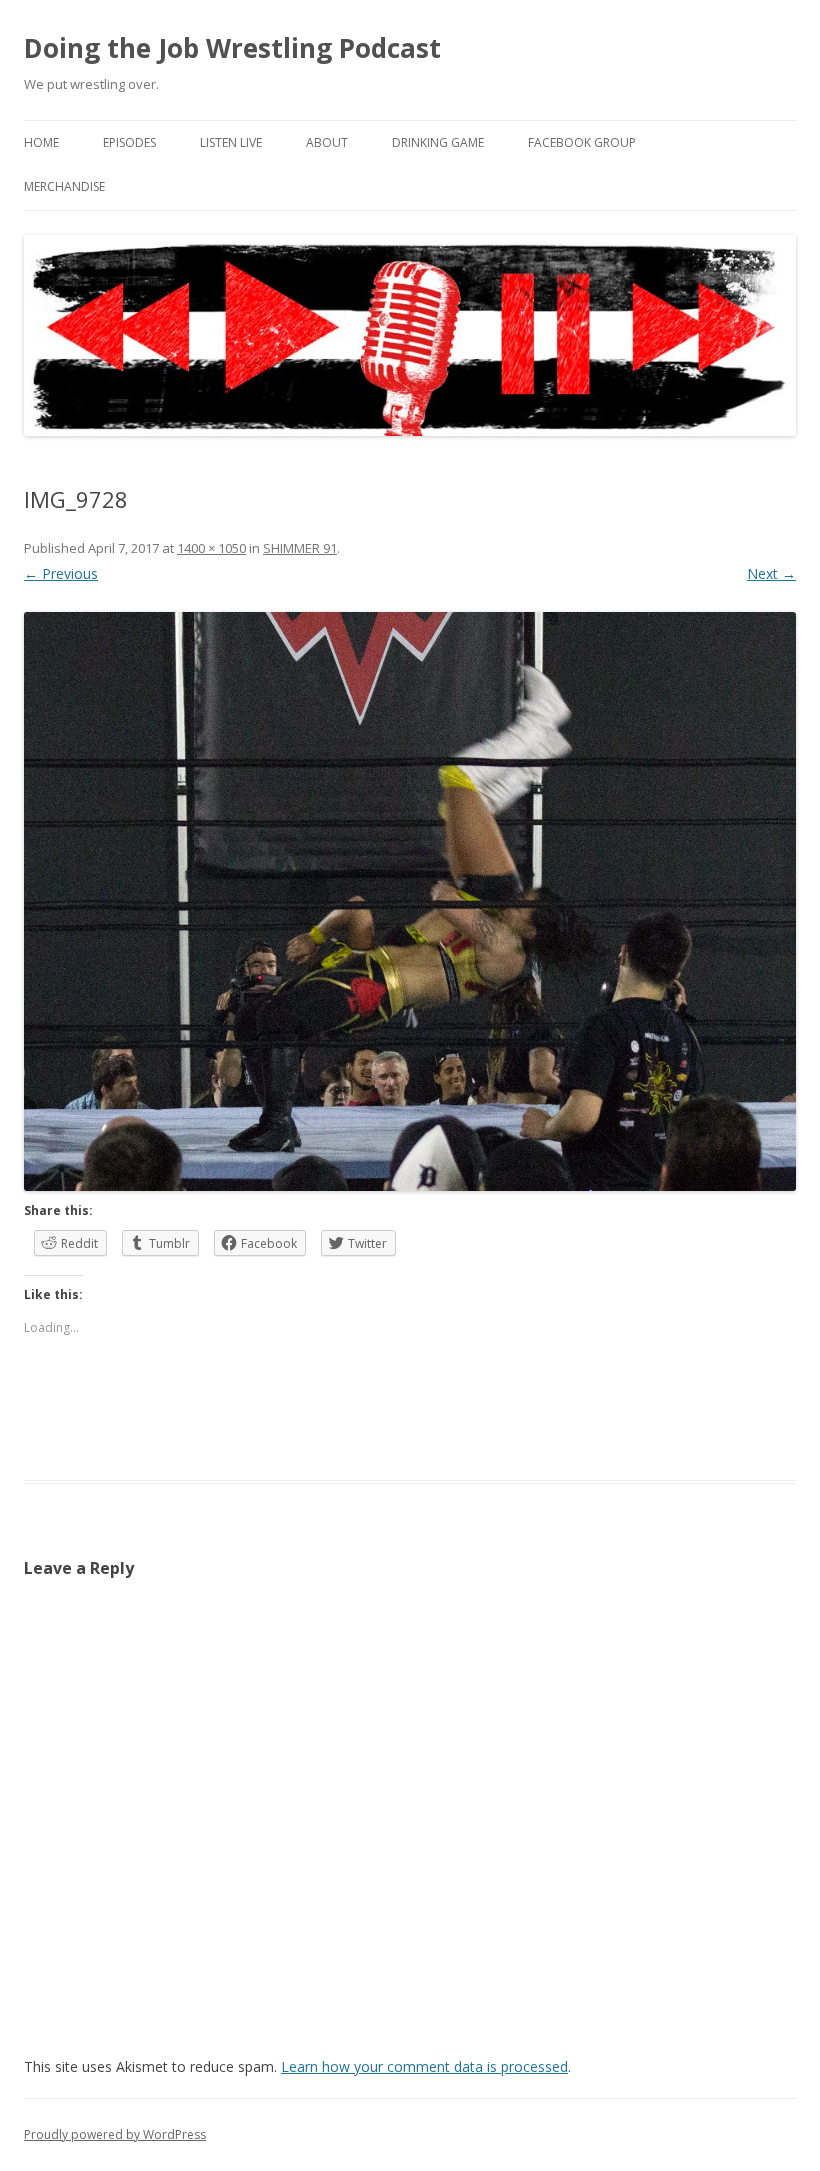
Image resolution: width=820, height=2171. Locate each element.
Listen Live (231, 142)
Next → (771, 573)
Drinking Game (438, 142)
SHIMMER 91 (300, 548)
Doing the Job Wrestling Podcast (232, 48)
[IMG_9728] (410, 901)
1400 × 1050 (211, 548)
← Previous (61, 573)
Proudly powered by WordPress (115, 2134)
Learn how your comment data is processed (424, 2066)
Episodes (129, 142)
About (327, 142)
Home (41, 142)
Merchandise (64, 186)
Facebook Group (582, 142)
